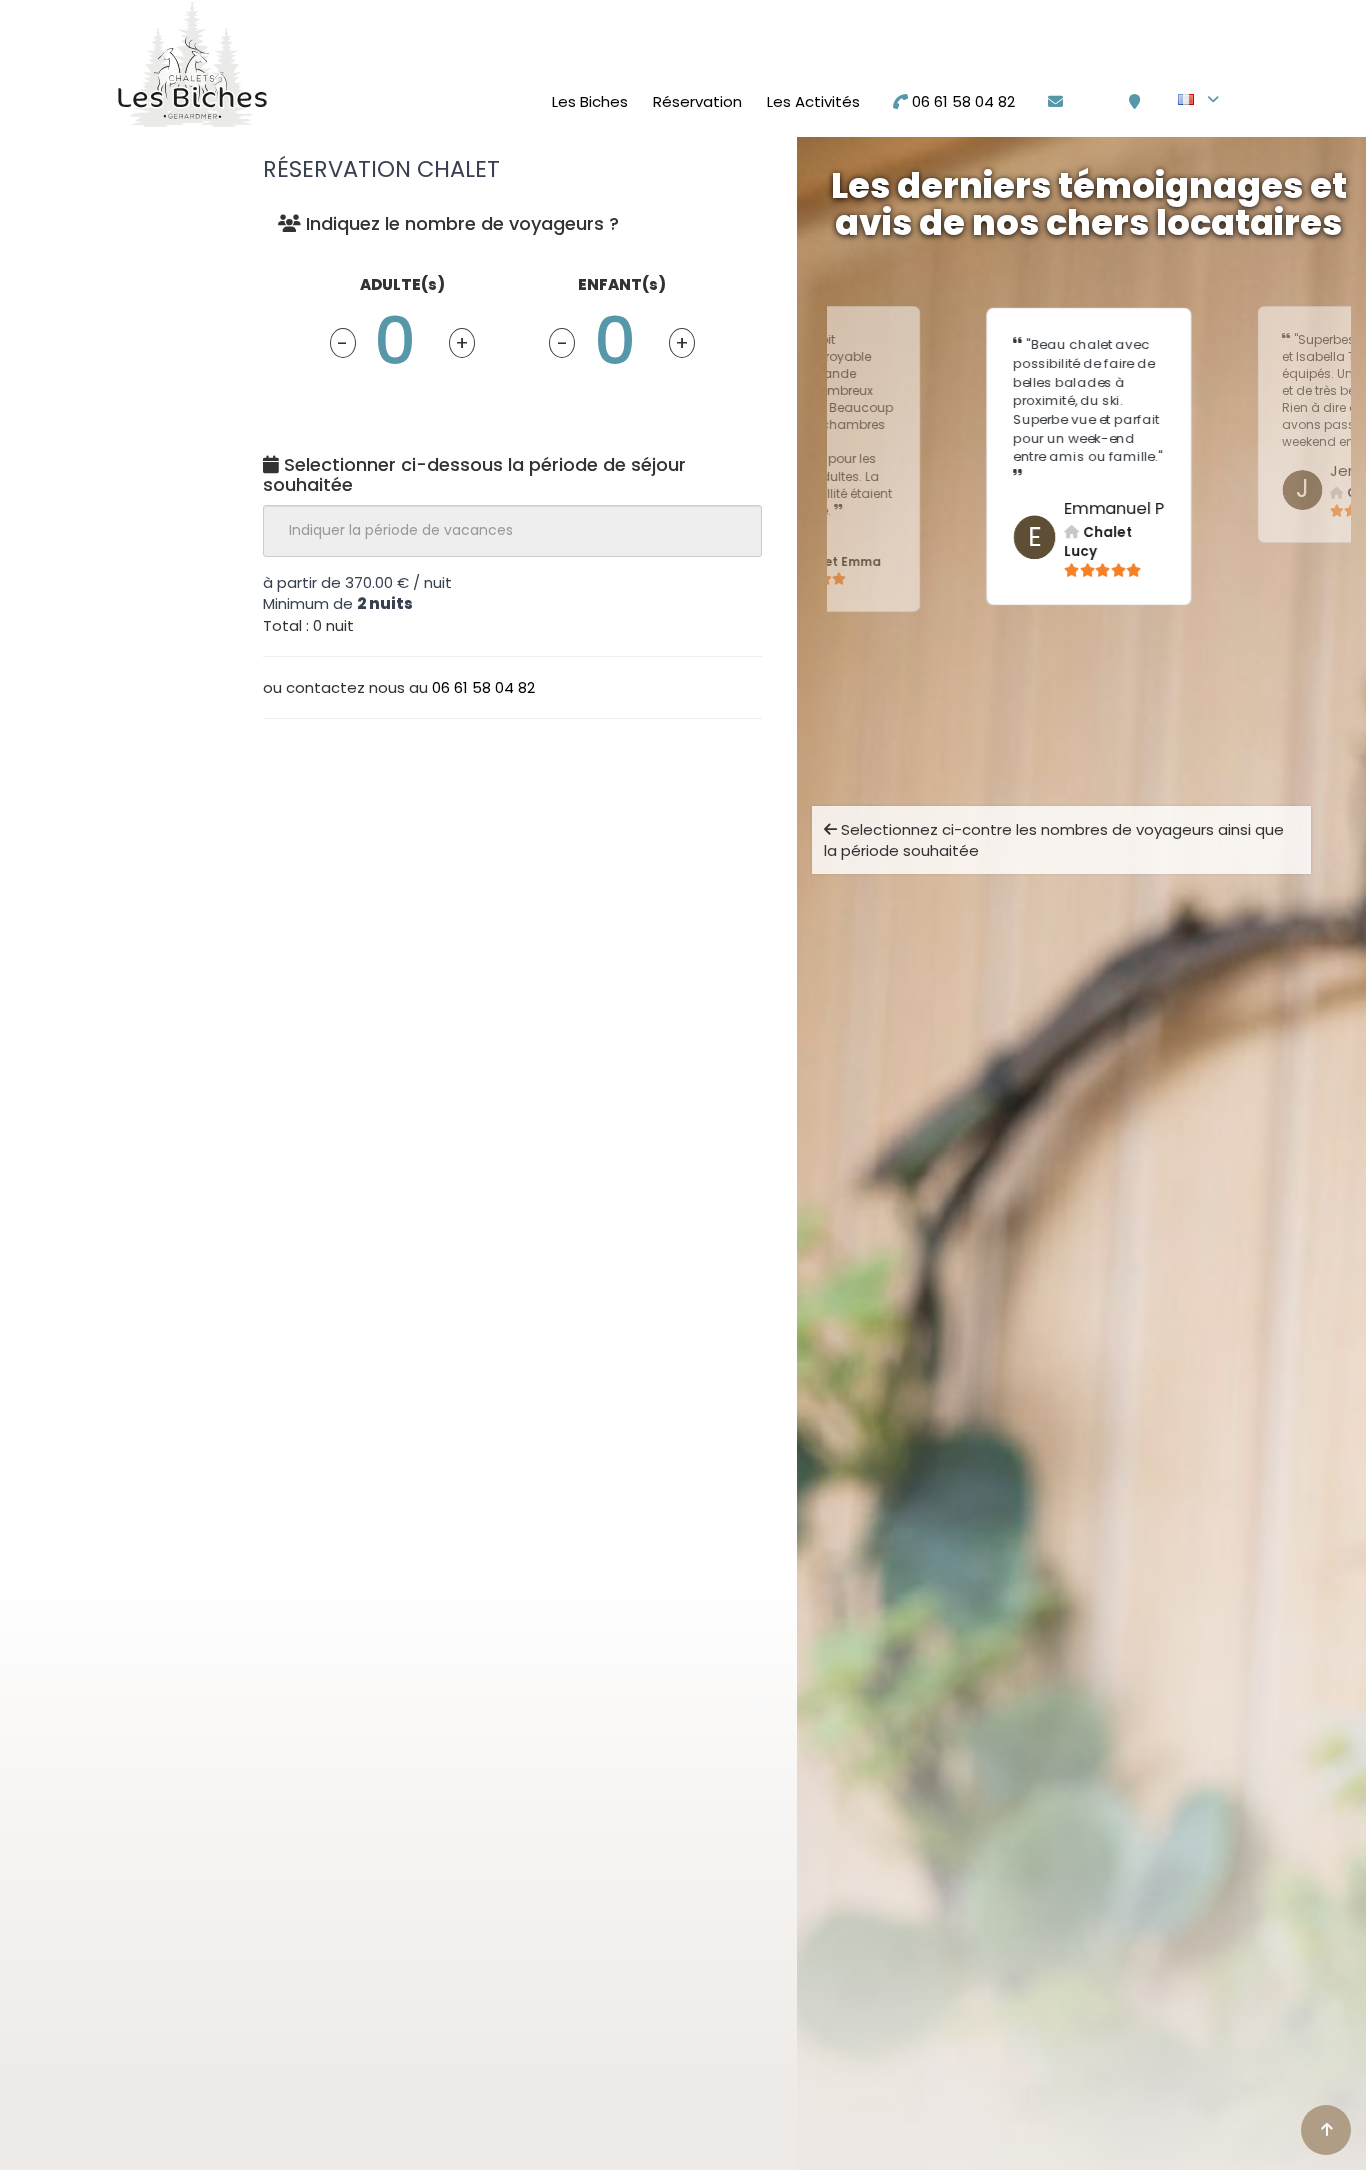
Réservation (697, 101)
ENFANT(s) (622, 284)
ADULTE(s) (402, 284)
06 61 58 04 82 (961, 101)
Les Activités (813, 101)
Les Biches (590, 101)
